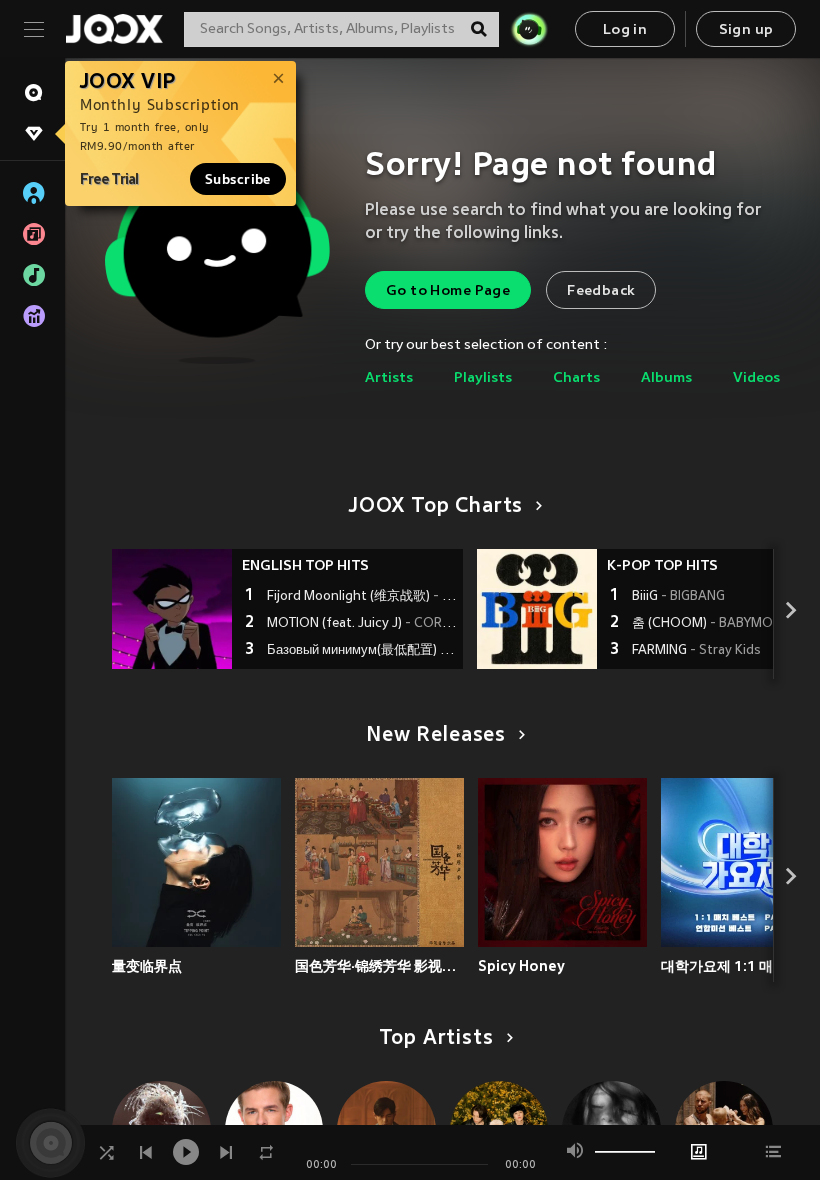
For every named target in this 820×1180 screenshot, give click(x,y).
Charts (576, 378)
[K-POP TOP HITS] (537, 609)
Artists (389, 378)
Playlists (483, 378)
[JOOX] (114, 29)
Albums (666, 378)
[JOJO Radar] (529, 29)
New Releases (436, 736)
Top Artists (436, 1039)
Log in (625, 30)
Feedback (601, 291)
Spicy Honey (521, 966)
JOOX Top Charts (436, 507)
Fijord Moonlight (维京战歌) (362, 597)
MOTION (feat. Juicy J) (362, 624)
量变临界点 (147, 966)
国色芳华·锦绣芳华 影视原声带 (379, 966)
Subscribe (238, 179)
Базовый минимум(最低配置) (362, 651)
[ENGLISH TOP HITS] (172, 609)
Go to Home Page (448, 291)
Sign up (746, 30)
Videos (756, 378)
